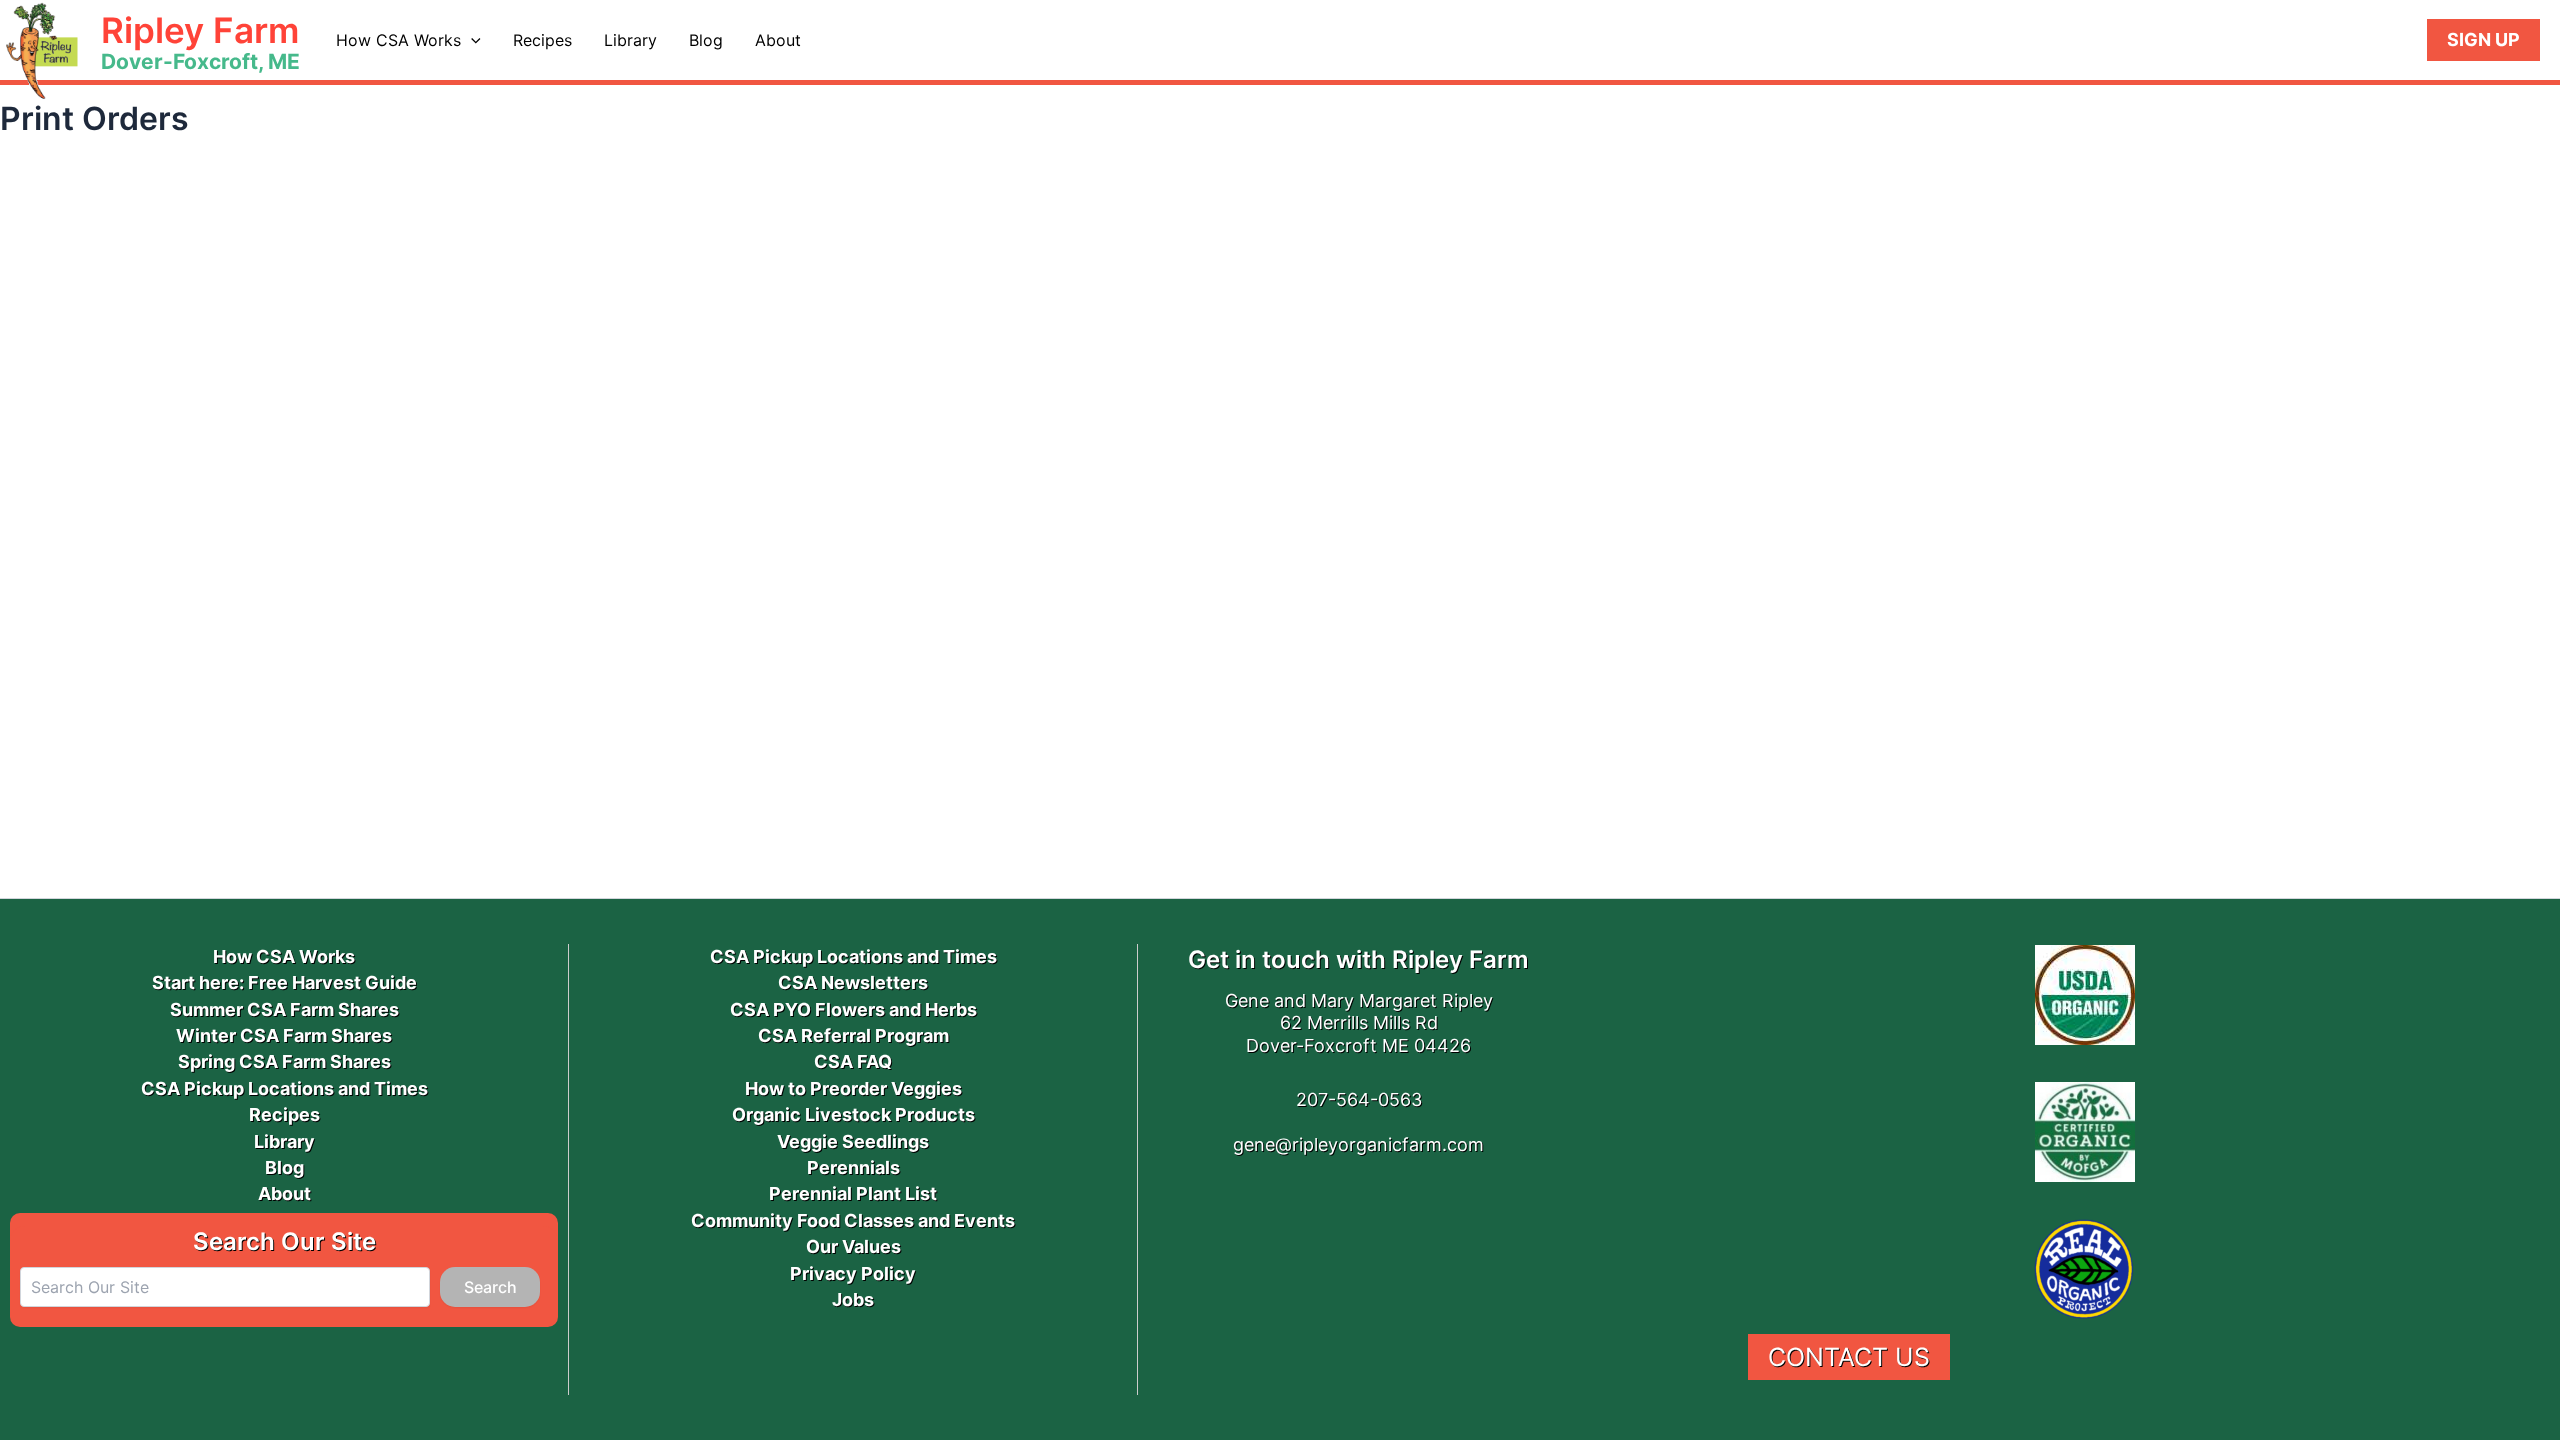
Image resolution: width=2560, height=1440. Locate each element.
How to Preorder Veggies (853, 1088)
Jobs (853, 1299)
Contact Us (1849, 1357)
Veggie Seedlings (853, 1141)
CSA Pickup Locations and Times (284, 1088)
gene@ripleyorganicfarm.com (1358, 1144)
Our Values (853, 1246)
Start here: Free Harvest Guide (284, 982)
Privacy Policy (853, 1273)
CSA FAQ (853, 1061)
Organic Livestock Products (853, 1114)
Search (490, 1287)
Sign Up (2483, 39)
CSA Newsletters (853, 982)
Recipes (542, 40)
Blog (706, 40)
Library (630, 40)
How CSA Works (398, 40)
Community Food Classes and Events (853, 1220)
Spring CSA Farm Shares (284, 1061)
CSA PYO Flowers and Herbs (853, 1009)
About (778, 40)
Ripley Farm (200, 30)
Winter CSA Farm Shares (284, 1035)
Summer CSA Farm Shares (284, 1009)
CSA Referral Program (853, 1035)
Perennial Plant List (853, 1193)
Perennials (853, 1167)
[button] (471, 40)
